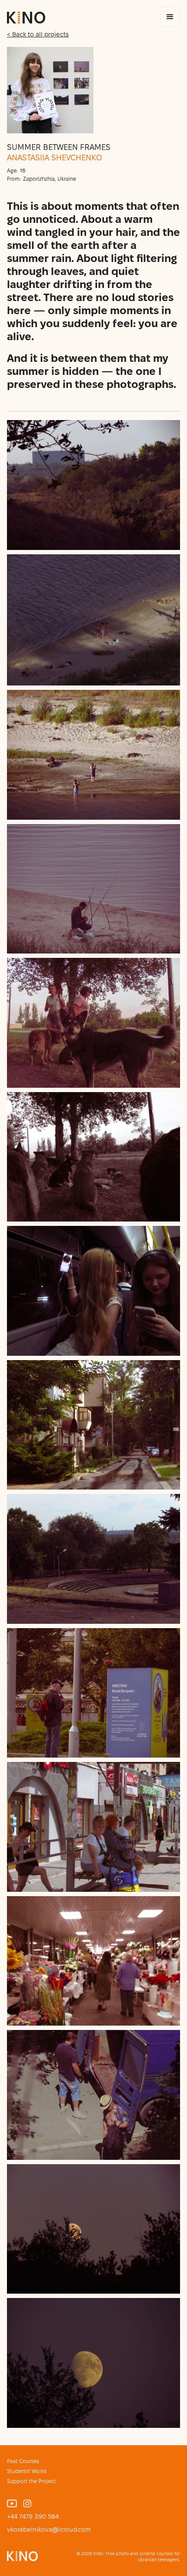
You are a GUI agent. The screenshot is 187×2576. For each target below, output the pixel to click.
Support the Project (32, 2481)
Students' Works (27, 2471)
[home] (26, 18)
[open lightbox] (93, 485)
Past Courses (23, 2461)
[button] (170, 17)
